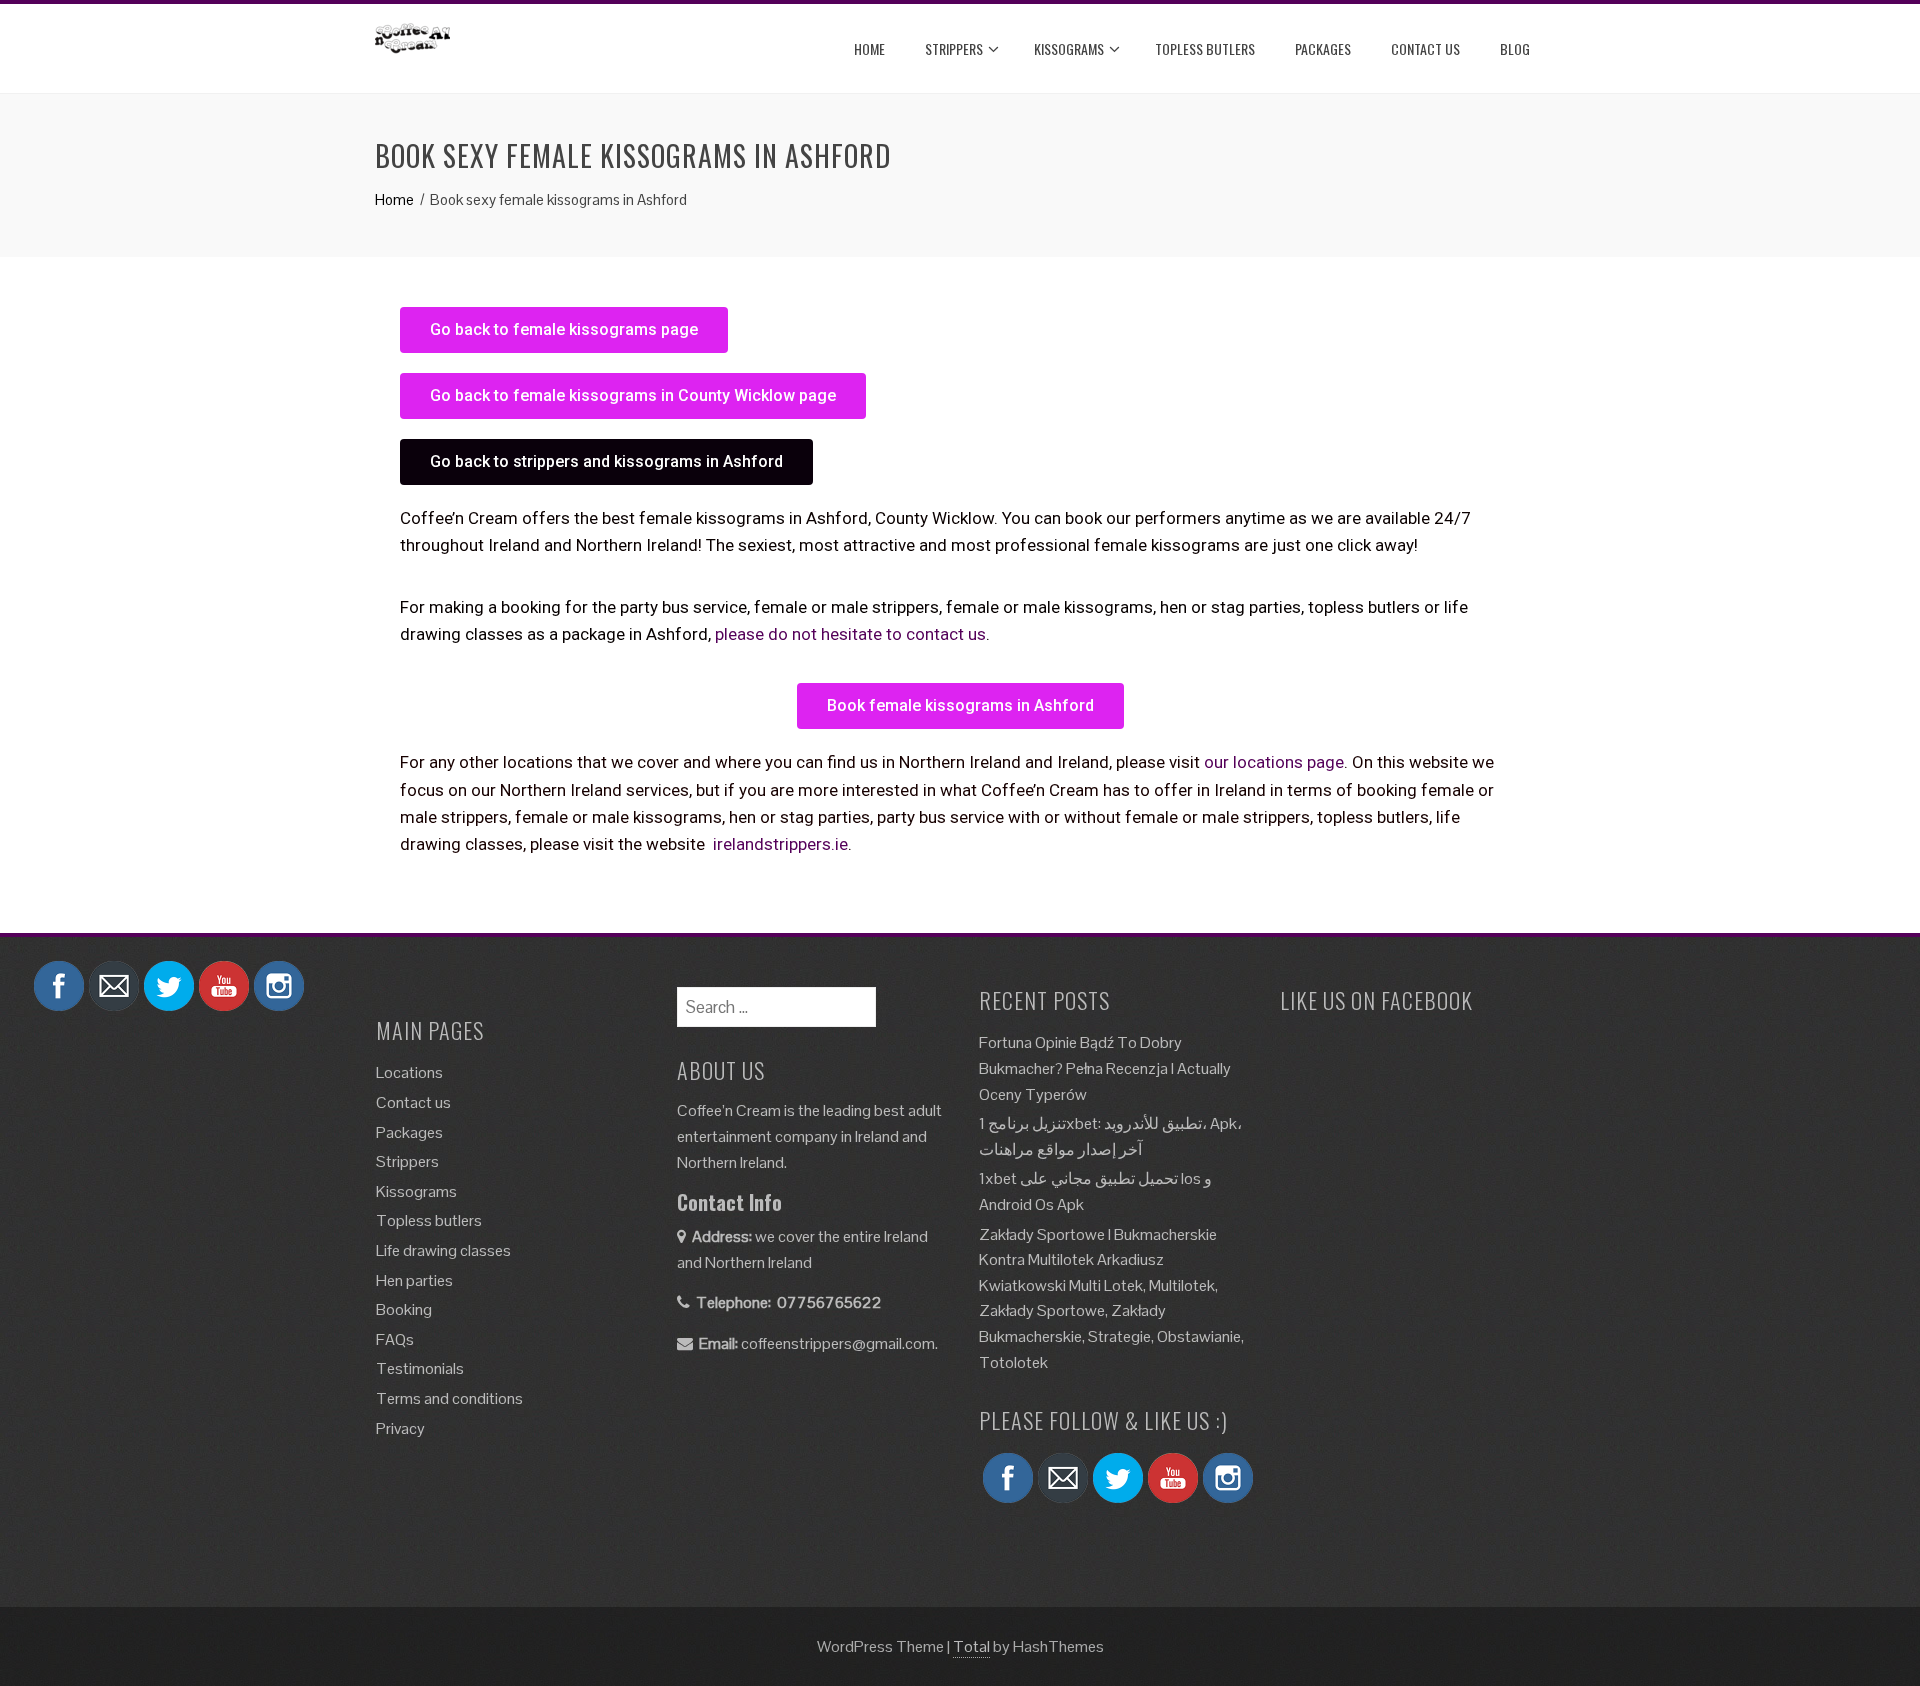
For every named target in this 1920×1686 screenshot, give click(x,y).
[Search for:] (776, 999)
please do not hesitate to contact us (850, 634)
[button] (564, 330)
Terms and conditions (449, 1398)
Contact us (413, 1102)
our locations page (1274, 762)
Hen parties (414, 1280)
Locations (409, 1072)
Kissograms (1069, 48)
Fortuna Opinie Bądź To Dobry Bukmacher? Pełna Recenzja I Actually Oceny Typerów (1105, 1068)
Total (971, 1646)
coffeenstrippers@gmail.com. (839, 1343)
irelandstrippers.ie (780, 844)
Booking (404, 1309)
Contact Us (1425, 48)
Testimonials (420, 1368)
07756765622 (829, 1302)
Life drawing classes (443, 1250)
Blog (1515, 48)
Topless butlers (1205, 48)
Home (869, 48)
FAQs (395, 1339)
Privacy (400, 1428)
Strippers (954, 48)
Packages (1323, 48)
